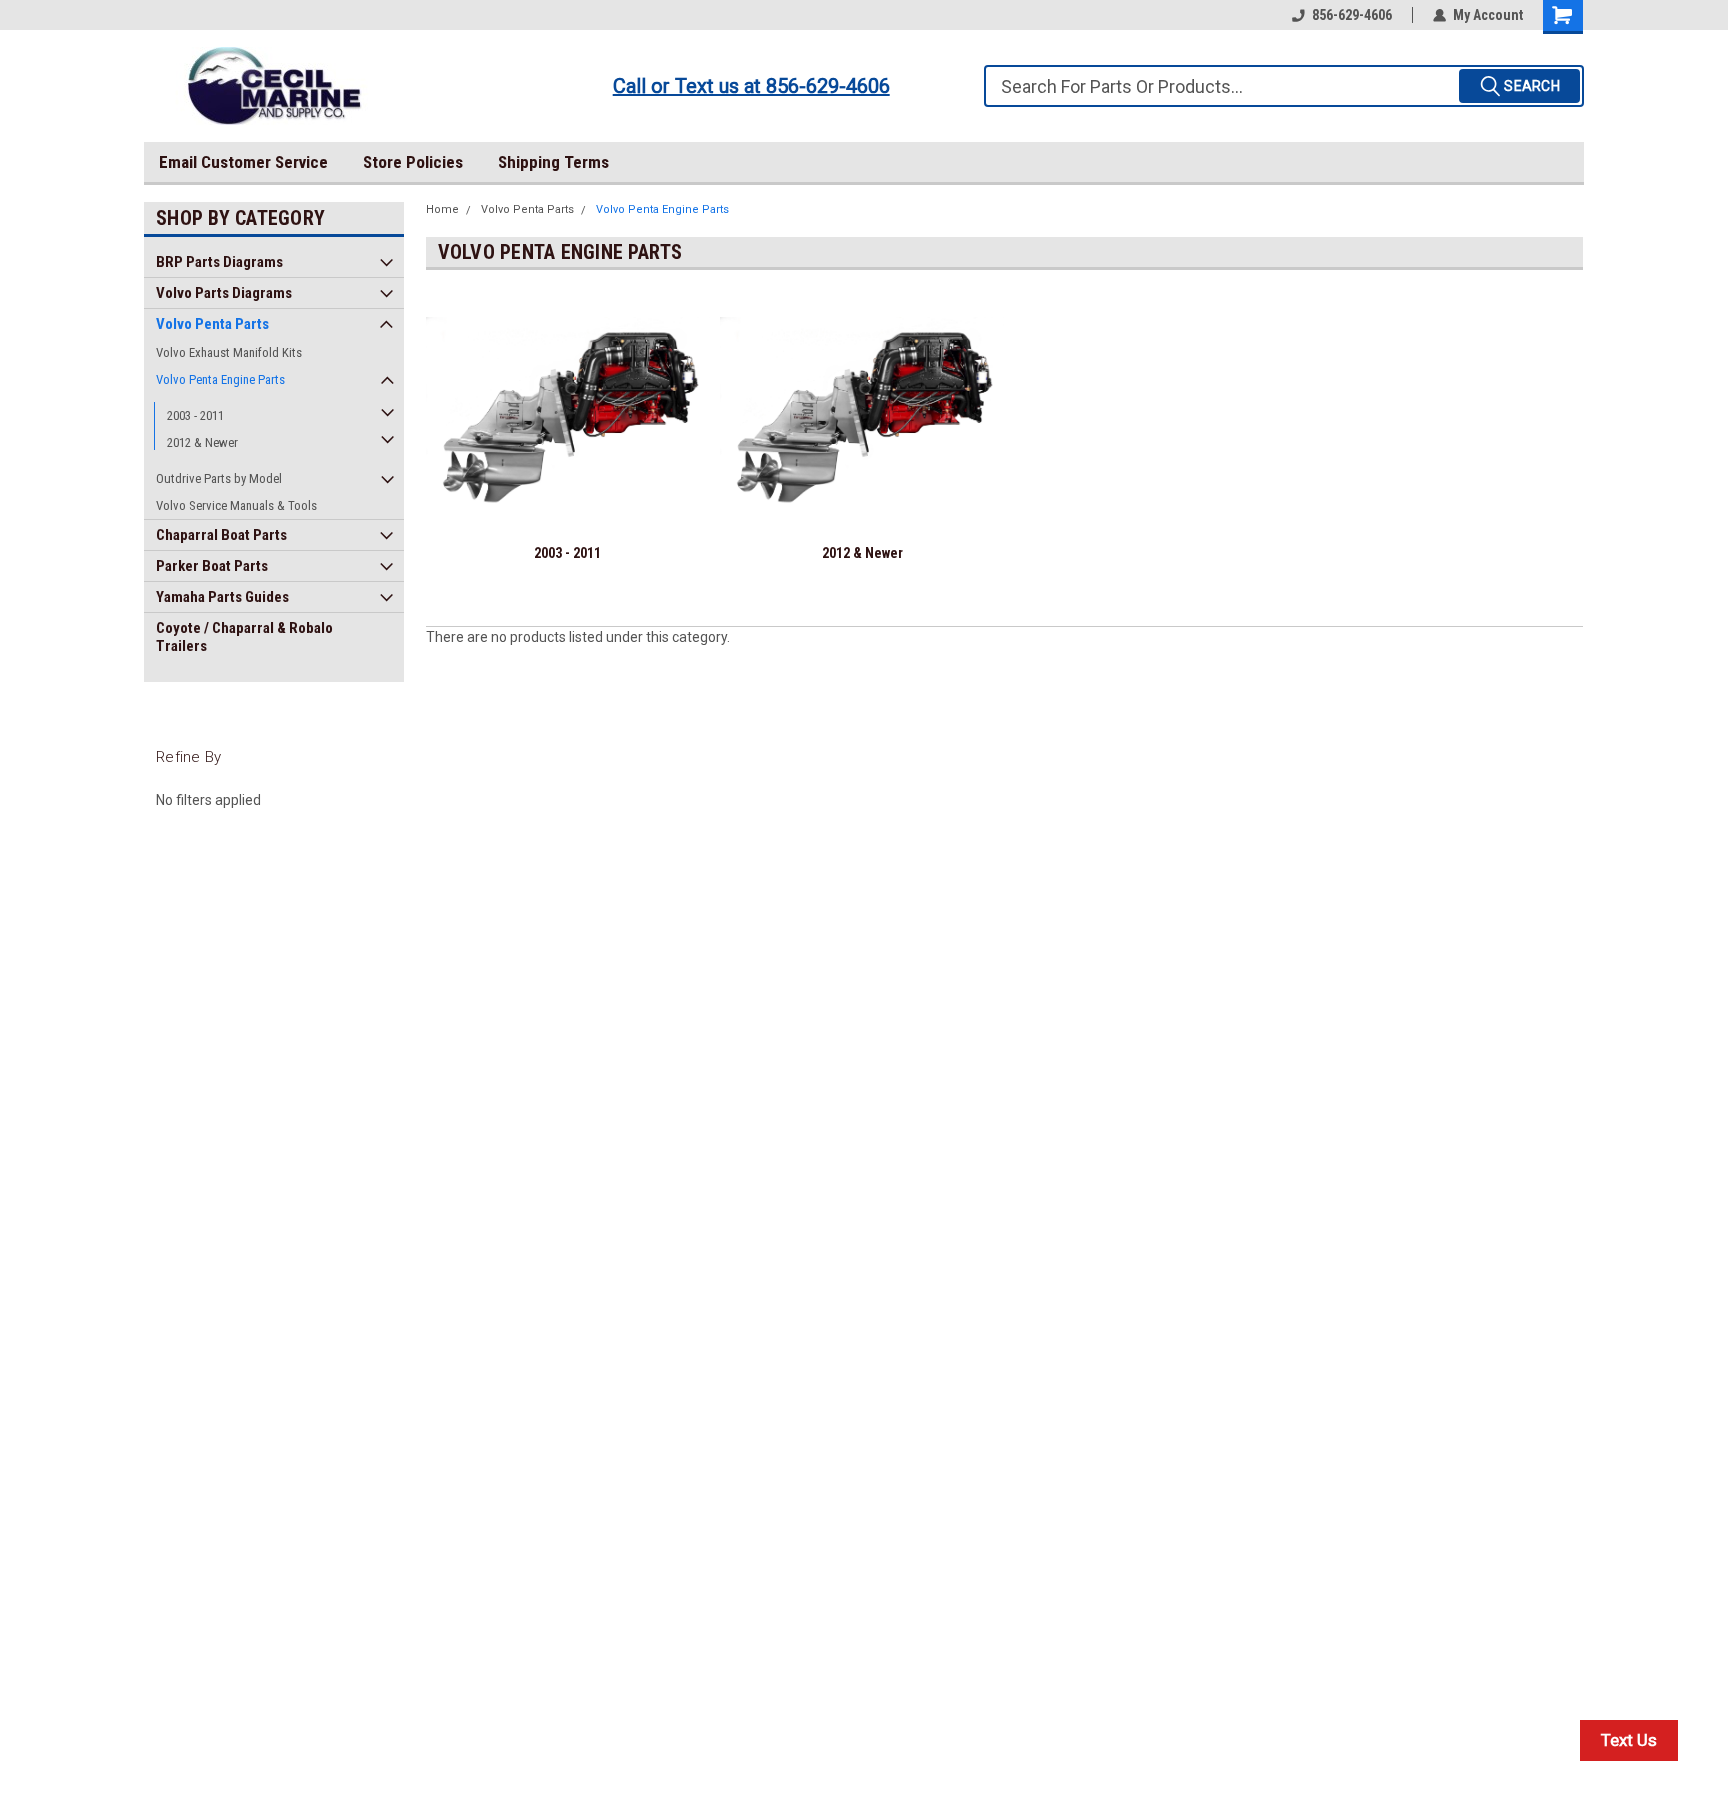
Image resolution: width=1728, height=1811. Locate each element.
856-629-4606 (1352, 15)
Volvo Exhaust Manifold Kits (229, 352)
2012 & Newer (202, 442)
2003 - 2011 (195, 415)
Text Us (1629, 1740)
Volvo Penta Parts (212, 324)
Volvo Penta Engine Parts (220, 379)
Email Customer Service (243, 162)
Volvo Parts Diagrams (224, 293)
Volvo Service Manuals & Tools (236, 505)
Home (442, 209)
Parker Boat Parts (212, 566)
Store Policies (413, 162)
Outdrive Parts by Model (219, 478)
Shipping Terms (553, 162)
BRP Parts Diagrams (219, 262)
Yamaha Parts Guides (222, 597)
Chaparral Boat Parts (221, 535)
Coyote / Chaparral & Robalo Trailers (244, 637)
